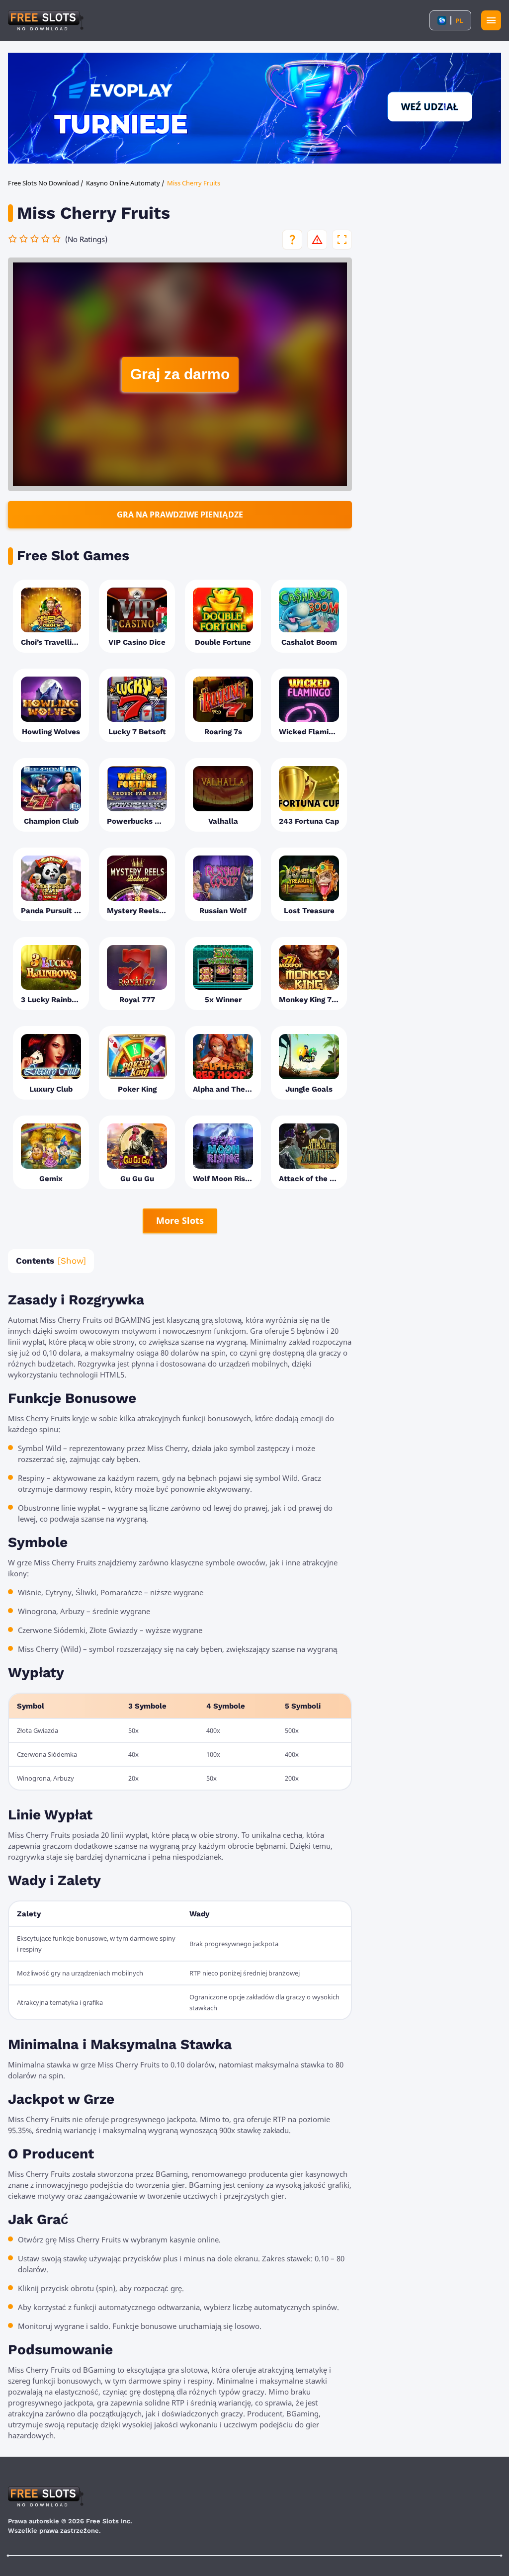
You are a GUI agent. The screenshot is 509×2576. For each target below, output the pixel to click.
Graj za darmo (180, 374)
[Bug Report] (317, 240)
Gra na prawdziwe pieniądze (180, 515)
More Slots (180, 1220)
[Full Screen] (342, 240)
